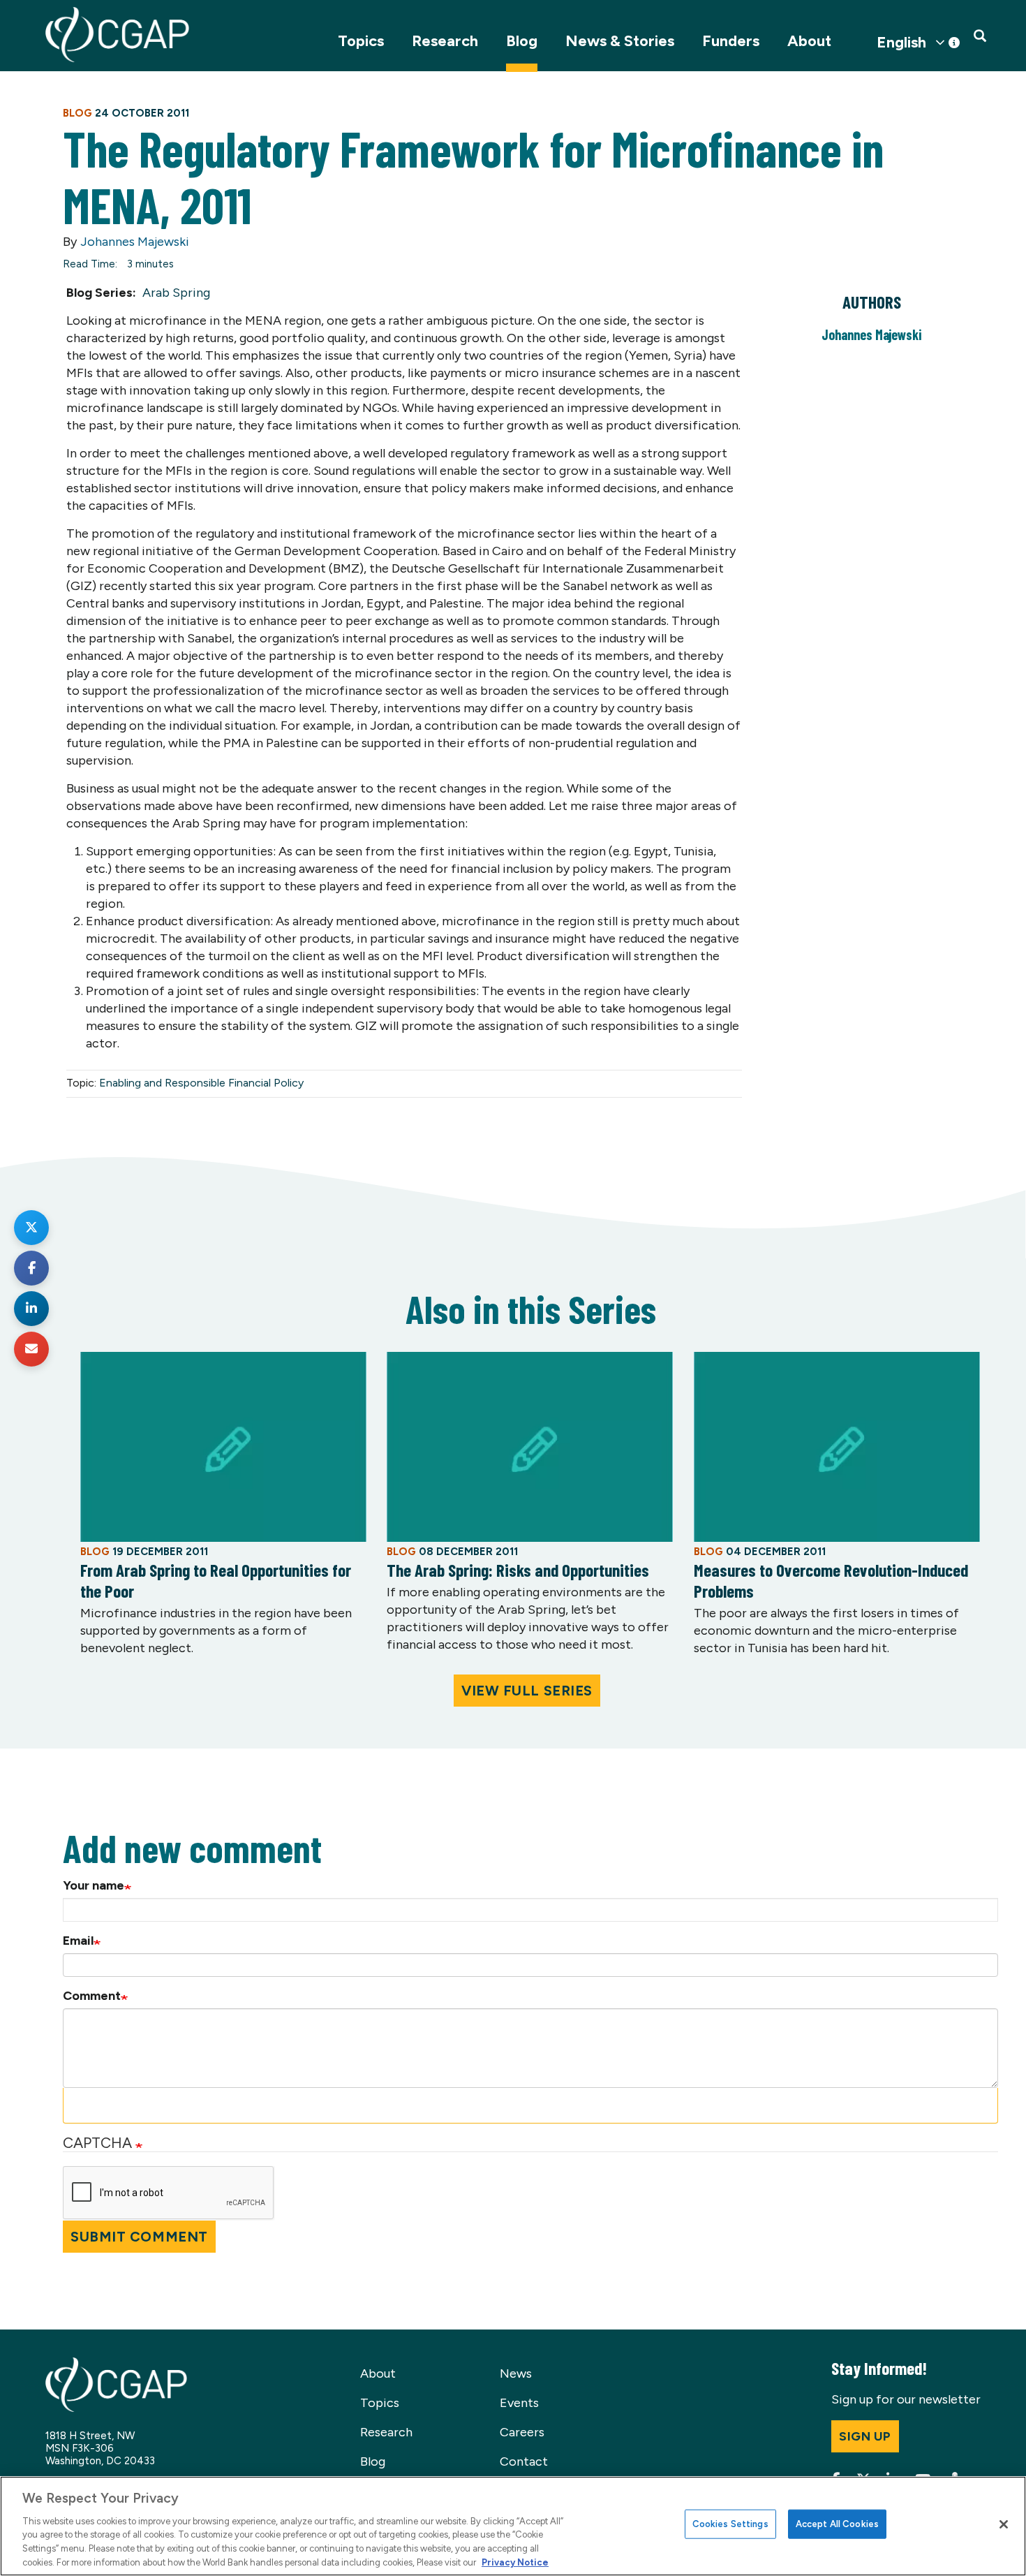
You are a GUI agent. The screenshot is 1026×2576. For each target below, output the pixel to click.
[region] (513, 2526)
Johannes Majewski (135, 242)
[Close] (1004, 2524)
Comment (92, 1996)
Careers (522, 2432)
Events (519, 2403)
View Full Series (527, 1691)
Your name (94, 1885)
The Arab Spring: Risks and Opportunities (518, 1570)
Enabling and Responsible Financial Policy (201, 1083)
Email (78, 1941)
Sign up (865, 2436)
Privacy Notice (515, 2562)
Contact (524, 2461)
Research (445, 41)
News (516, 2373)
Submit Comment (139, 2237)
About (809, 41)
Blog (522, 41)
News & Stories (620, 41)
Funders (731, 41)
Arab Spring (176, 293)
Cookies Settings (730, 2524)
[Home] (117, 35)
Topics (361, 41)
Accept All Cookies (837, 2524)
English (901, 43)
